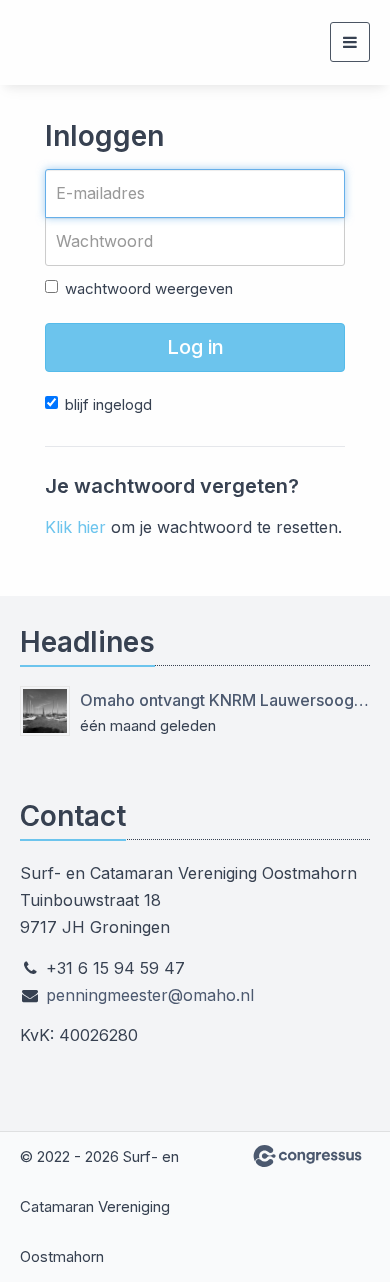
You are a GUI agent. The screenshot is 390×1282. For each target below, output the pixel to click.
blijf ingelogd (108, 404)
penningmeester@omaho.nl (150, 995)
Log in (195, 347)
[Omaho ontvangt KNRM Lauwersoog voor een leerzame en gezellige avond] (45, 711)
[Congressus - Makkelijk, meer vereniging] (307, 1156)
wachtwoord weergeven (149, 288)
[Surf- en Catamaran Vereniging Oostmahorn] (45, 42)
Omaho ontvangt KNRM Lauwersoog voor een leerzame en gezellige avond (225, 700)
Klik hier (75, 527)
